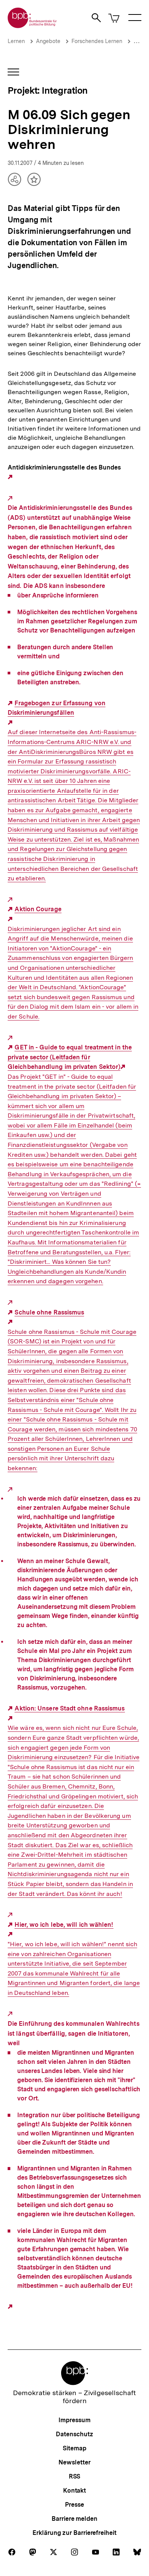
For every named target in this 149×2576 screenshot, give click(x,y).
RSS (75, 2476)
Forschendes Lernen (97, 41)
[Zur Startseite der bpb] (32, 26)
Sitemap (74, 2448)
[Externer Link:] (11, 477)
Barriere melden (74, 2519)
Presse (74, 2505)
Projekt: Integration (48, 90)
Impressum (74, 2420)
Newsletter (74, 2462)
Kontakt (74, 2491)
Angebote (48, 41)
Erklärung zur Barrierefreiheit (74, 2533)
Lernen (16, 41)
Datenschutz (74, 2434)
